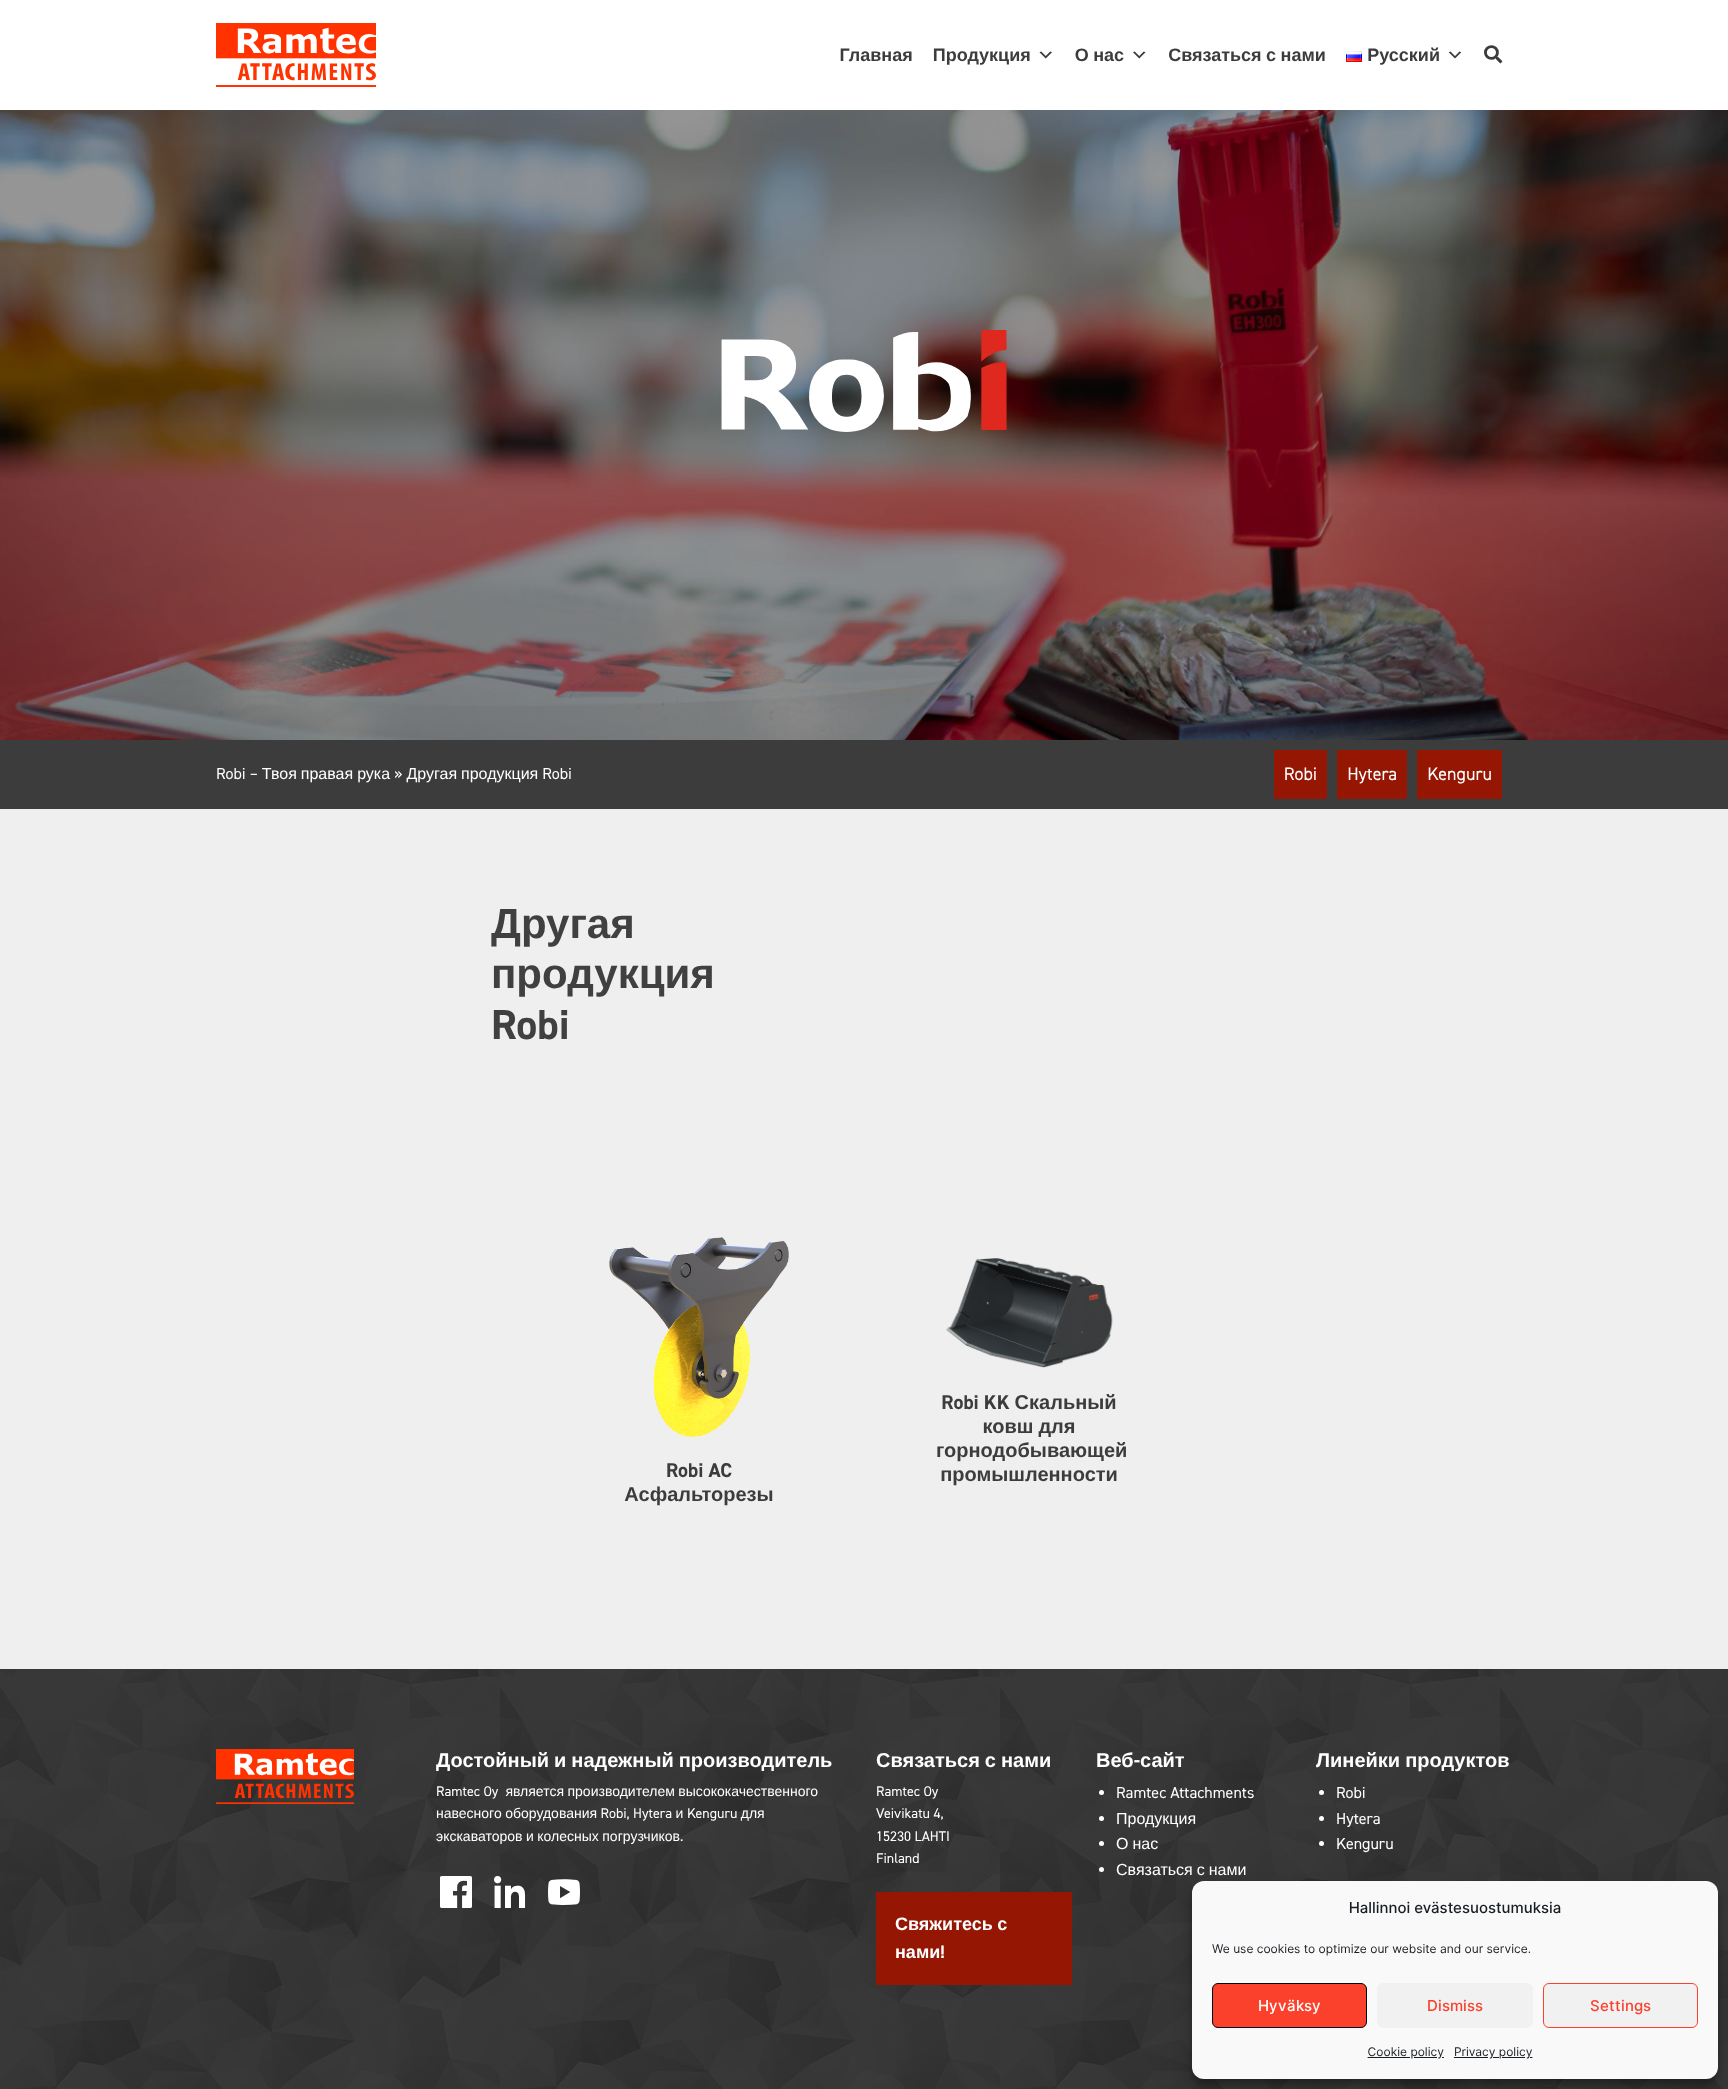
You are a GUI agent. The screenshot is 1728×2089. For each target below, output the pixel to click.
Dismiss (1455, 2005)
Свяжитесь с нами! (951, 1938)
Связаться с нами (1247, 55)
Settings (1620, 2005)
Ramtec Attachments (1185, 1793)
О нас (1099, 55)
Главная (876, 55)
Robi (1300, 774)
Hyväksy (1289, 2005)
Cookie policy (1406, 2051)
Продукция (1156, 1819)
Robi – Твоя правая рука (303, 774)
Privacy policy (1493, 2051)
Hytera (1372, 774)
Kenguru (1459, 774)
